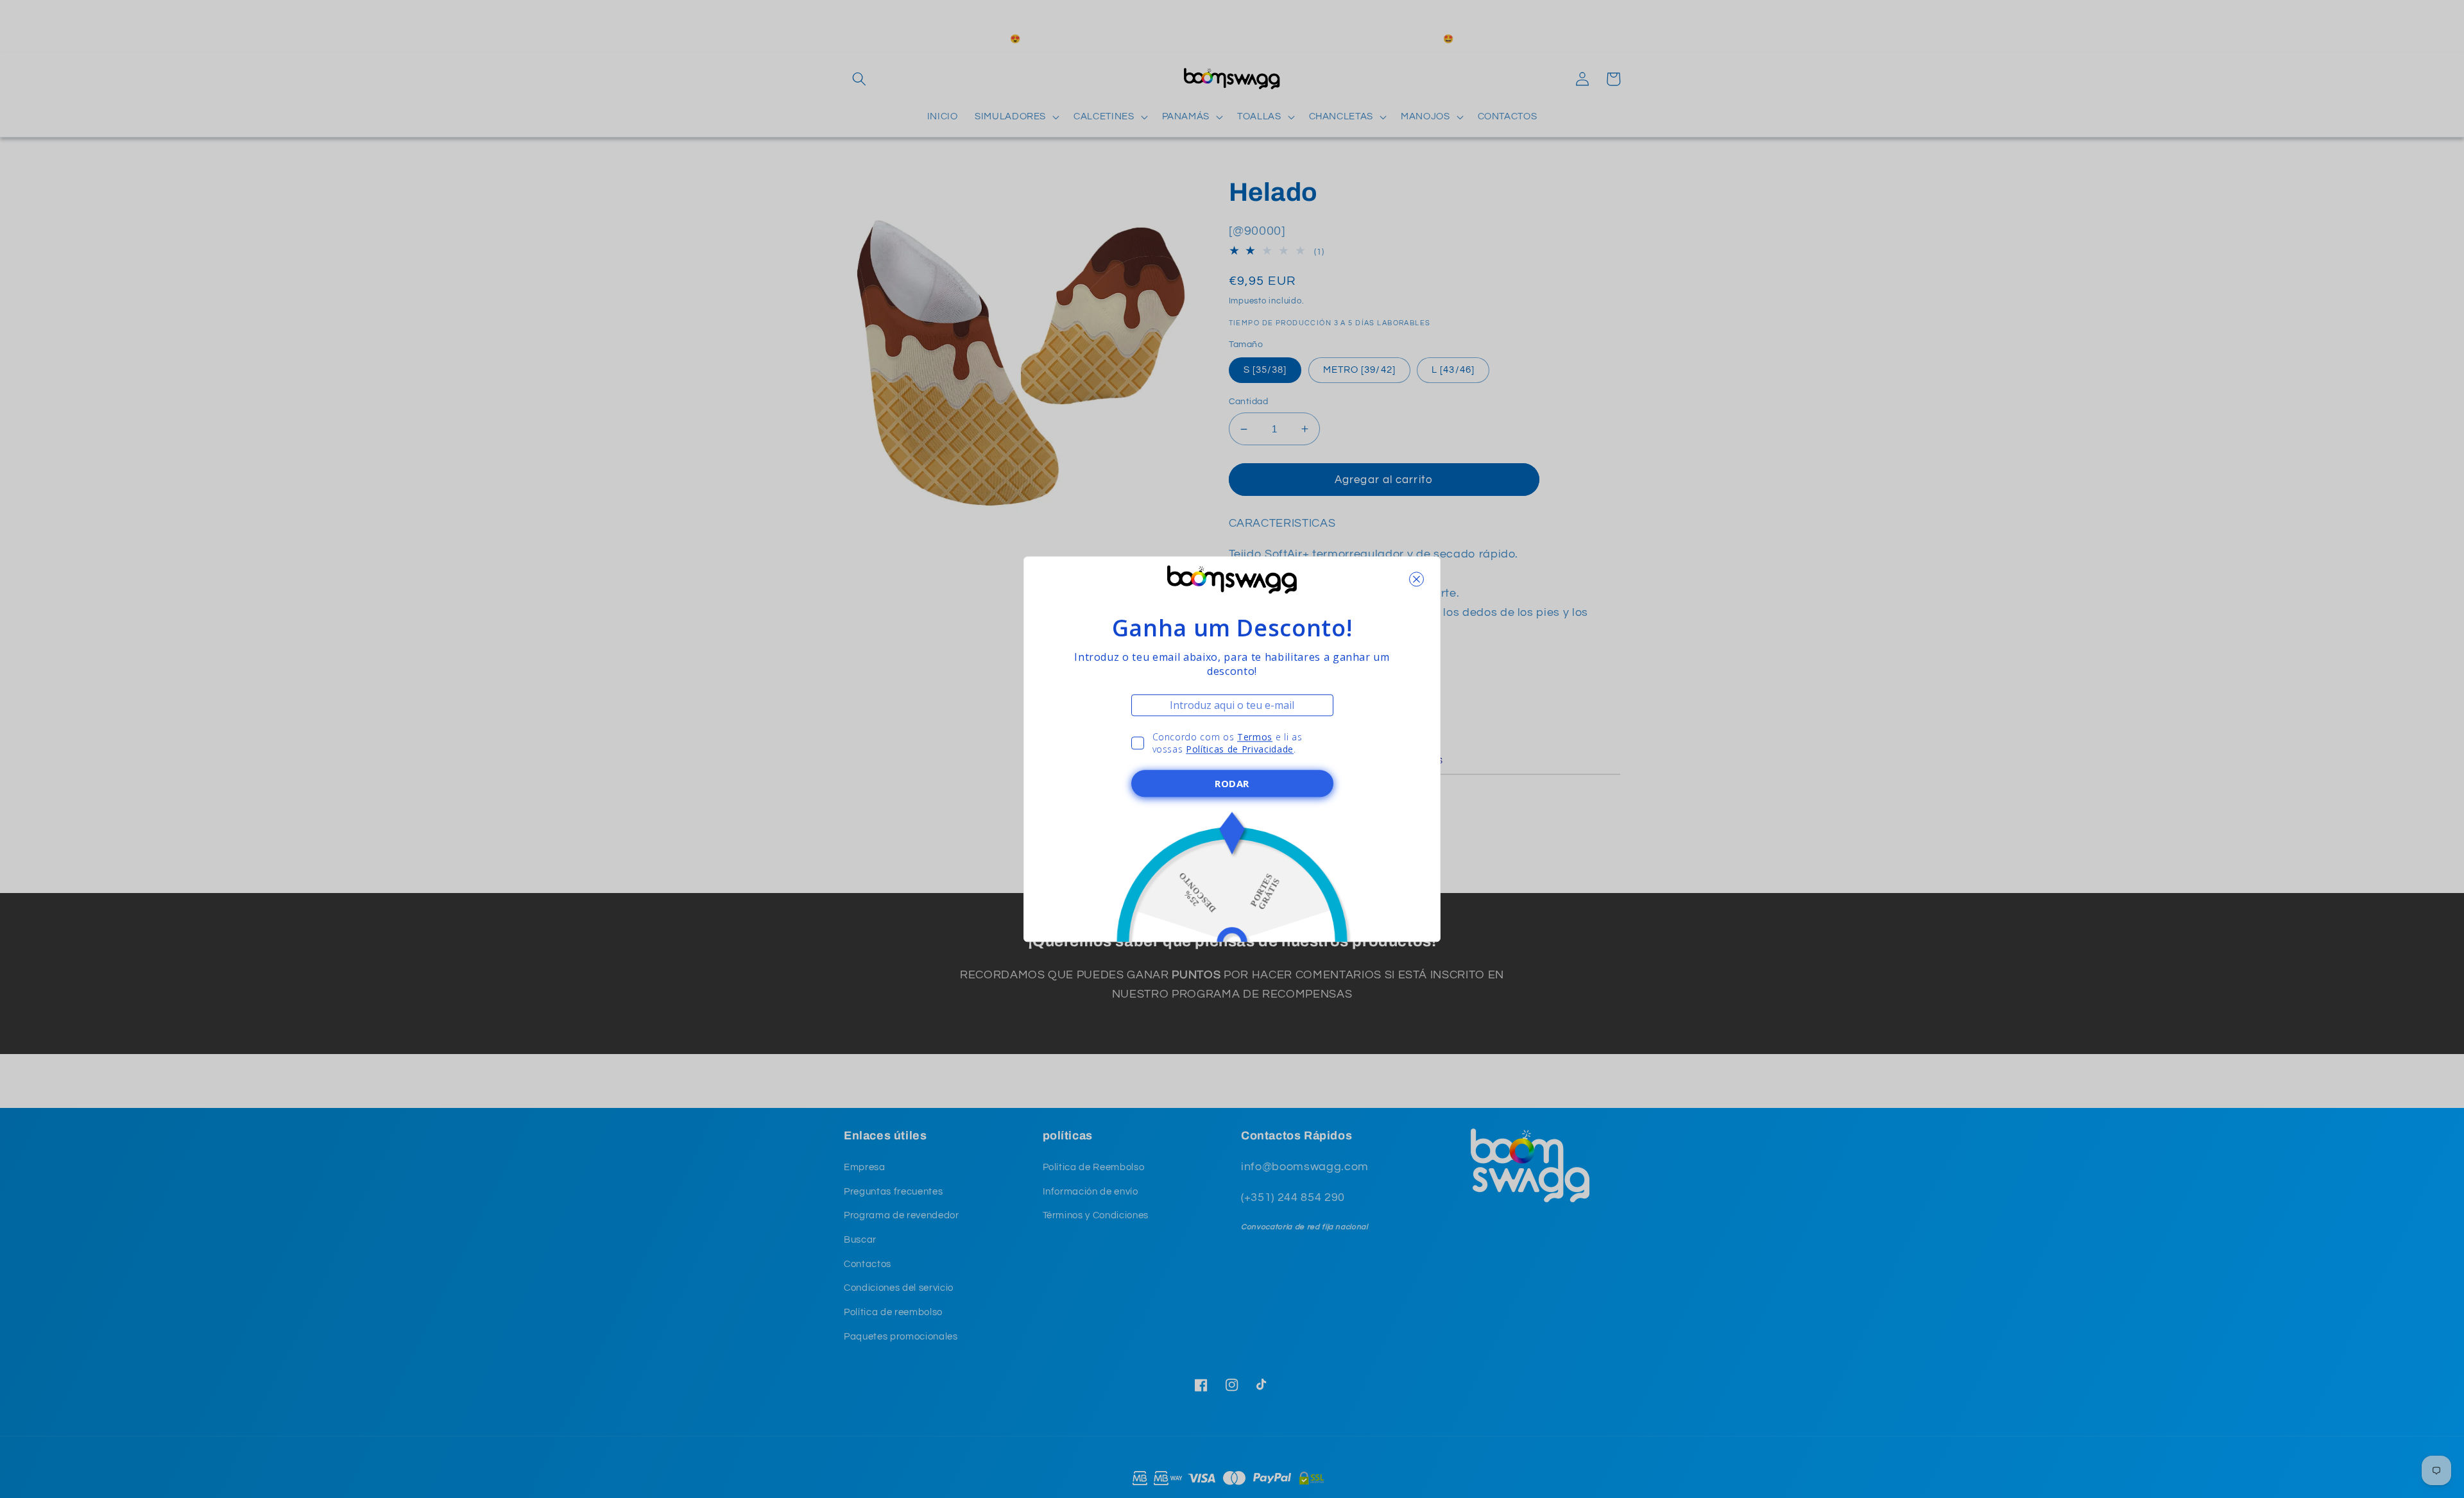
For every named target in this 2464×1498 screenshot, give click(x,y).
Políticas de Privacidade (1240, 749)
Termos (1255, 737)
